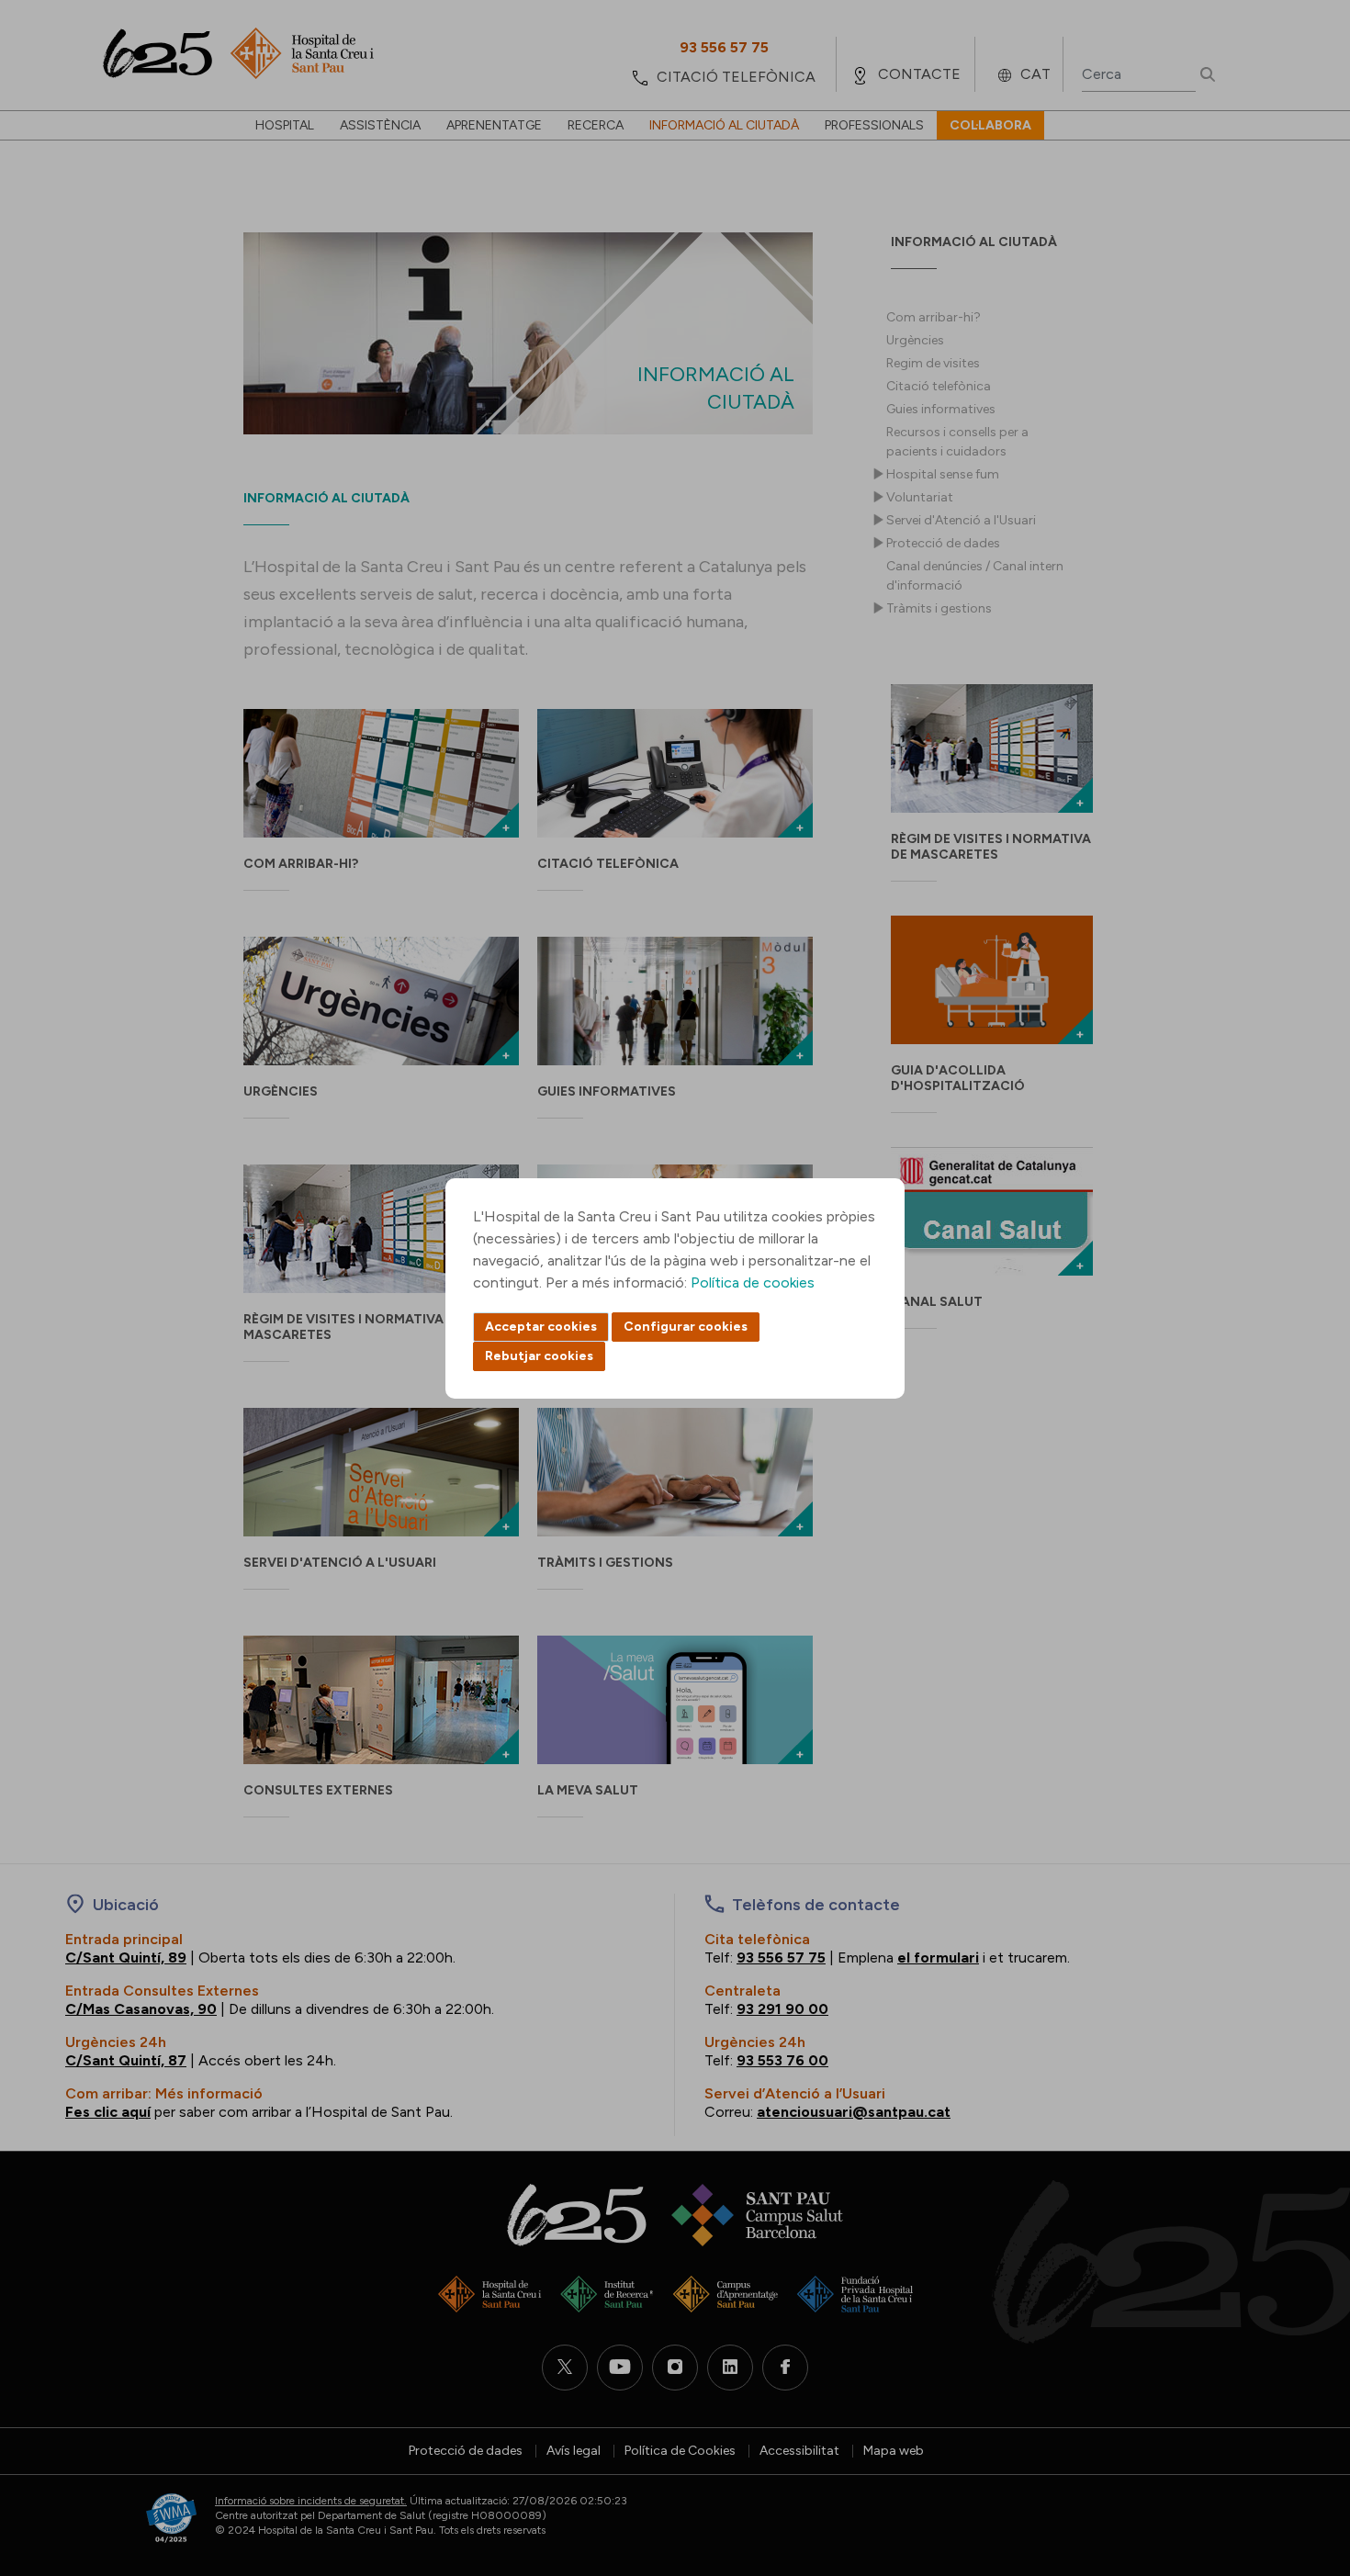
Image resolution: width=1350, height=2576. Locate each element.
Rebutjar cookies (539, 1356)
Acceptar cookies (541, 1327)
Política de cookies (753, 1282)
